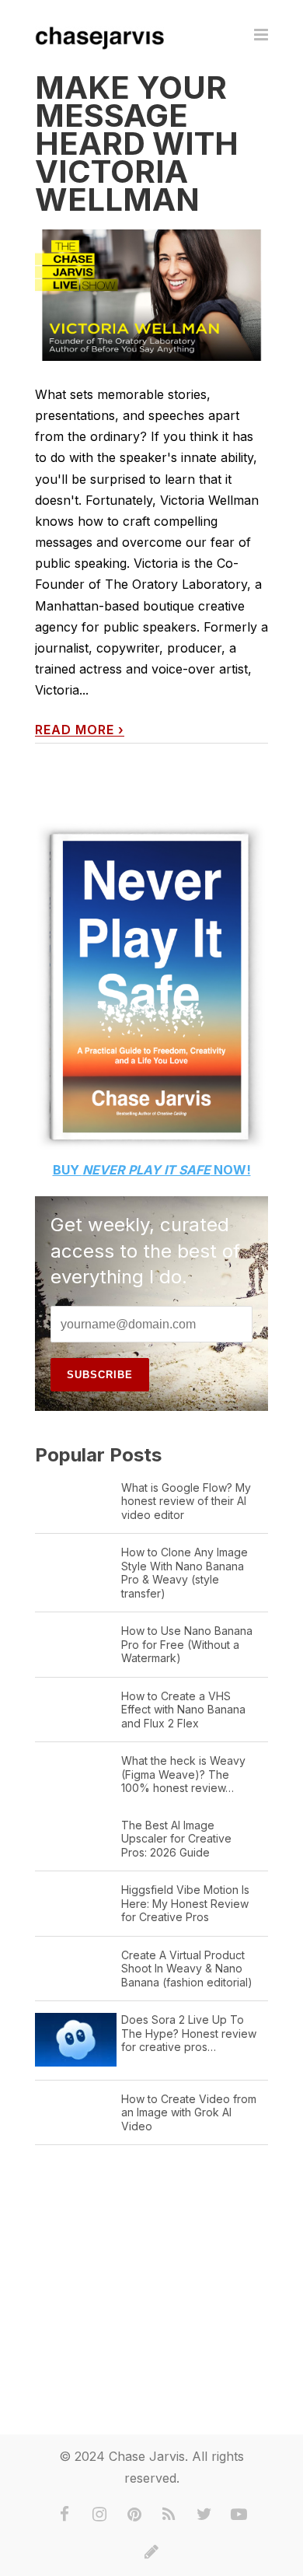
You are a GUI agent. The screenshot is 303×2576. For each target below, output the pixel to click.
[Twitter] (204, 2515)
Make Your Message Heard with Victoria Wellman (137, 143)
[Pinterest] (134, 2515)
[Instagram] (99, 2515)
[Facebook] (64, 2515)
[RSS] (169, 2515)
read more (80, 730)
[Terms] (151, 2552)
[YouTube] (239, 2515)
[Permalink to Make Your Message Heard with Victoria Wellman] (151, 295)
